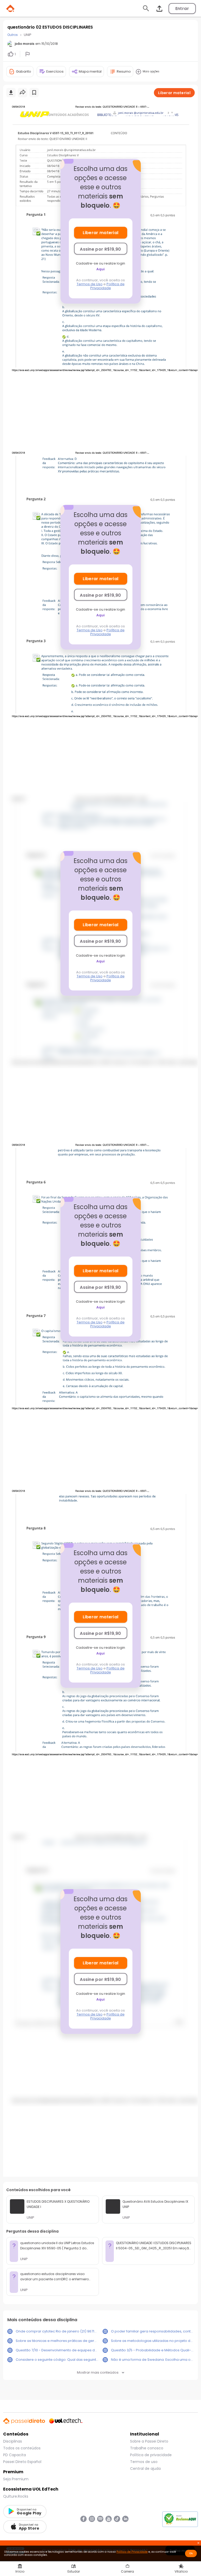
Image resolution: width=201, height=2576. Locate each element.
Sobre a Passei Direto (149, 2441)
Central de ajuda (145, 2469)
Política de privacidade (151, 2455)
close (198, 2543)
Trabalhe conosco (147, 2448)
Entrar (182, 9)
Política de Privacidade (107, 286)
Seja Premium (16, 2479)
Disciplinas (13, 2441)
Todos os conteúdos (22, 2448)
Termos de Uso (90, 284)
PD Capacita (15, 2455)
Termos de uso (144, 2462)
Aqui (100, 269)
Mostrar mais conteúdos (98, 2372)
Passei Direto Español (22, 2462)
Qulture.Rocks (16, 2496)
